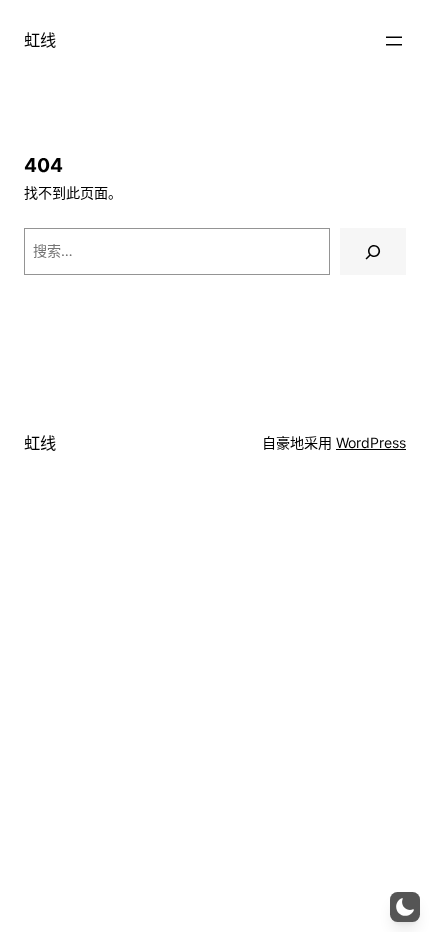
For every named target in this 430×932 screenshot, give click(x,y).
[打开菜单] (394, 41)
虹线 (40, 40)
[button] (405, 907)
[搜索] (373, 251)
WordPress (371, 442)
